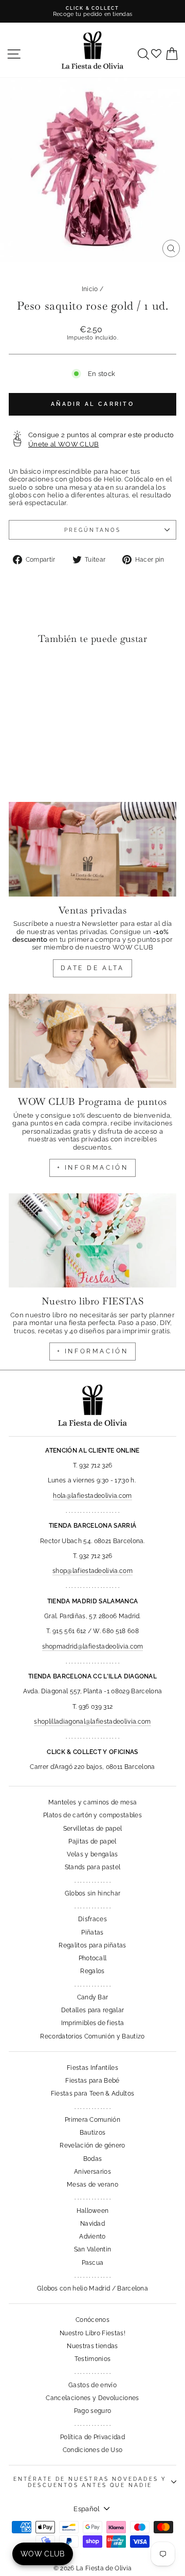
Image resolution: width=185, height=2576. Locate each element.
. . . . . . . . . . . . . (92, 1881)
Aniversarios (92, 2172)
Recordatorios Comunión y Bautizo (92, 2036)
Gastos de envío (92, 2385)
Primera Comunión (92, 2120)
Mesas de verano (92, 2185)
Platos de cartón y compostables (92, 1815)
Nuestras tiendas (92, 2346)
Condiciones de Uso (93, 2450)
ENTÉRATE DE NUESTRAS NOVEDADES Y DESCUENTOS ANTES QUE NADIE (90, 2482)
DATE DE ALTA (92, 968)
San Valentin (93, 2249)
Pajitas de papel (92, 1841)
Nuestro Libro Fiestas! (92, 2333)
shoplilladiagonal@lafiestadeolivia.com (92, 1722)
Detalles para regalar (93, 2010)
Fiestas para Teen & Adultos (93, 2094)
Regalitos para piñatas (92, 1945)
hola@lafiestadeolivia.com (92, 1496)
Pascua (93, 2263)
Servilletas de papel (92, 1829)
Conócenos (92, 2320)
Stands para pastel (93, 1867)
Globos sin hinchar (93, 1893)
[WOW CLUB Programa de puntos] (92, 1041)
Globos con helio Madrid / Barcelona (92, 2288)
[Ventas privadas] (92, 849)
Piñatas (92, 1933)
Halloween (93, 2211)
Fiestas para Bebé (92, 2081)
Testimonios (93, 2359)
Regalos (92, 1971)
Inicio (90, 289)
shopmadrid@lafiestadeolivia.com (93, 1647)
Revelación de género (92, 2145)
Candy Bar (93, 1997)
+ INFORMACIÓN (93, 1168)
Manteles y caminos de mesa (92, 1802)
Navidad (92, 2224)
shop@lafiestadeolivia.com (92, 1571)
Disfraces (92, 1919)
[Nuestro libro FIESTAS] (92, 1240)
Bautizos (93, 2133)
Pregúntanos (92, 530)
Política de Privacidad (92, 2437)
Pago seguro (93, 2411)
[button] (19, 674)
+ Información (93, 1351)
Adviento (92, 2237)
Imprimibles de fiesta (93, 2023)
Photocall (93, 1958)
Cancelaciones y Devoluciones (92, 2398)
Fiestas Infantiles (92, 2068)
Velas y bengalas (92, 1854)
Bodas (93, 2159)
